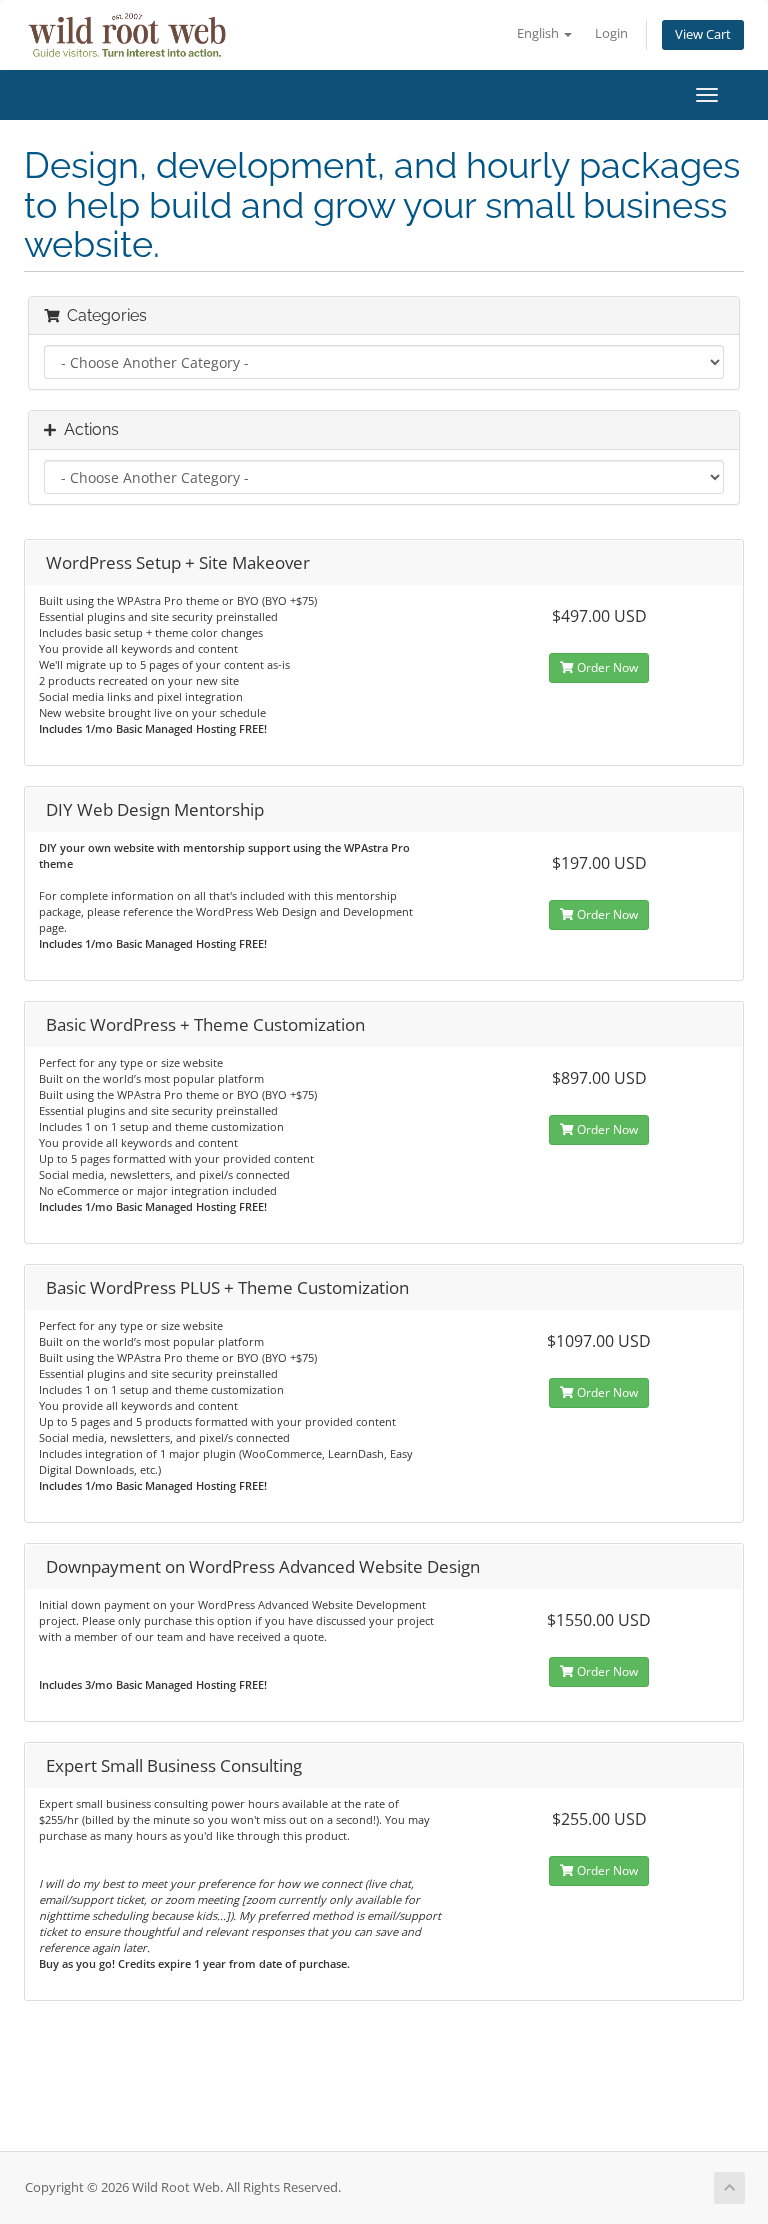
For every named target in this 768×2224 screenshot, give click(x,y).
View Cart (703, 34)
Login (611, 33)
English (539, 33)
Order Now (606, 667)
